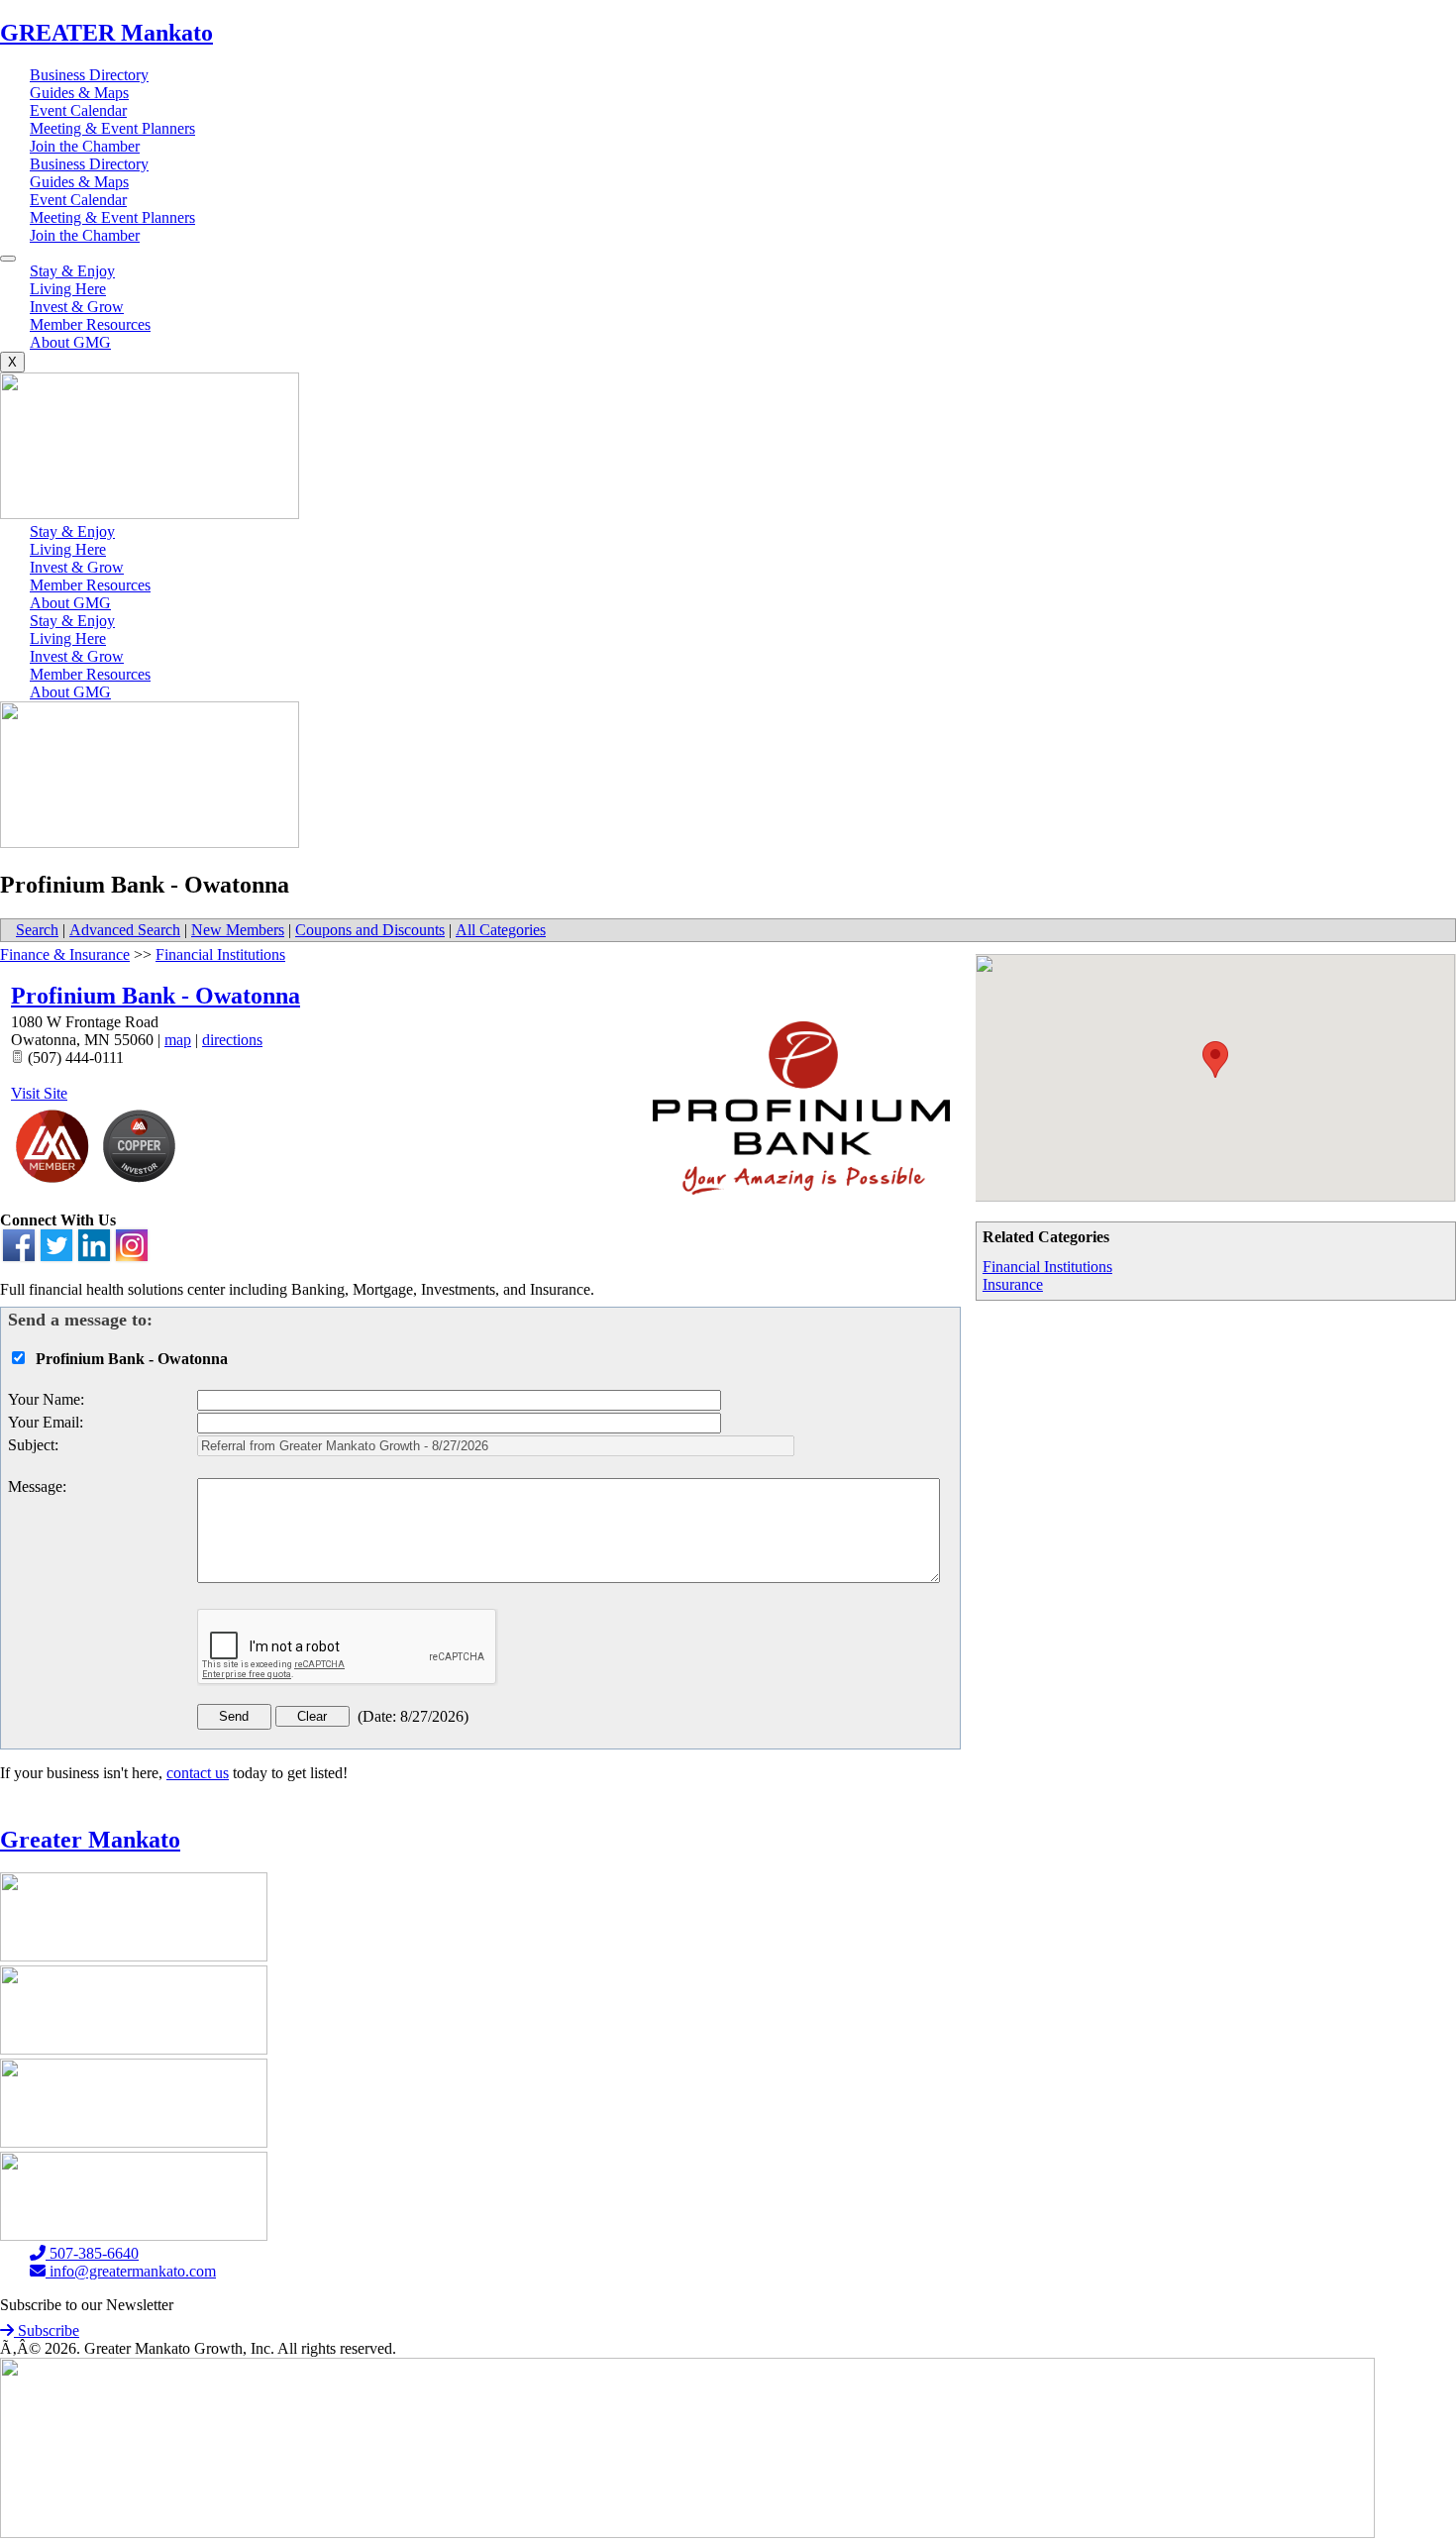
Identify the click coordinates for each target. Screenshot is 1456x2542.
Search (37, 930)
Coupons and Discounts (370, 930)
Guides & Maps (79, 93)
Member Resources (90, 324)
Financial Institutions (1047, 1267)
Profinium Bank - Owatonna (156, 996)
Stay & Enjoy (72, 271)
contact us (198, 1773)
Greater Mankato (90, 1840)
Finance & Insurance (65, 954)
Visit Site (39, 1093)
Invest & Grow (77, 307)
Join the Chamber (85, 146)
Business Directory (89, 75)
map (178, 1040)
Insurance (1013, 1284)
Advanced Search (125, 930)
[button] (1215, 1059)
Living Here (68, 289)
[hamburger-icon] (8, 259)
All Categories (501, 930)
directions (232, 1040)
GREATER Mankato (106, 33)
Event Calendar (78, 110)
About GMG (70, 342)
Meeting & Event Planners (112, 128)
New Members (238, 930)
